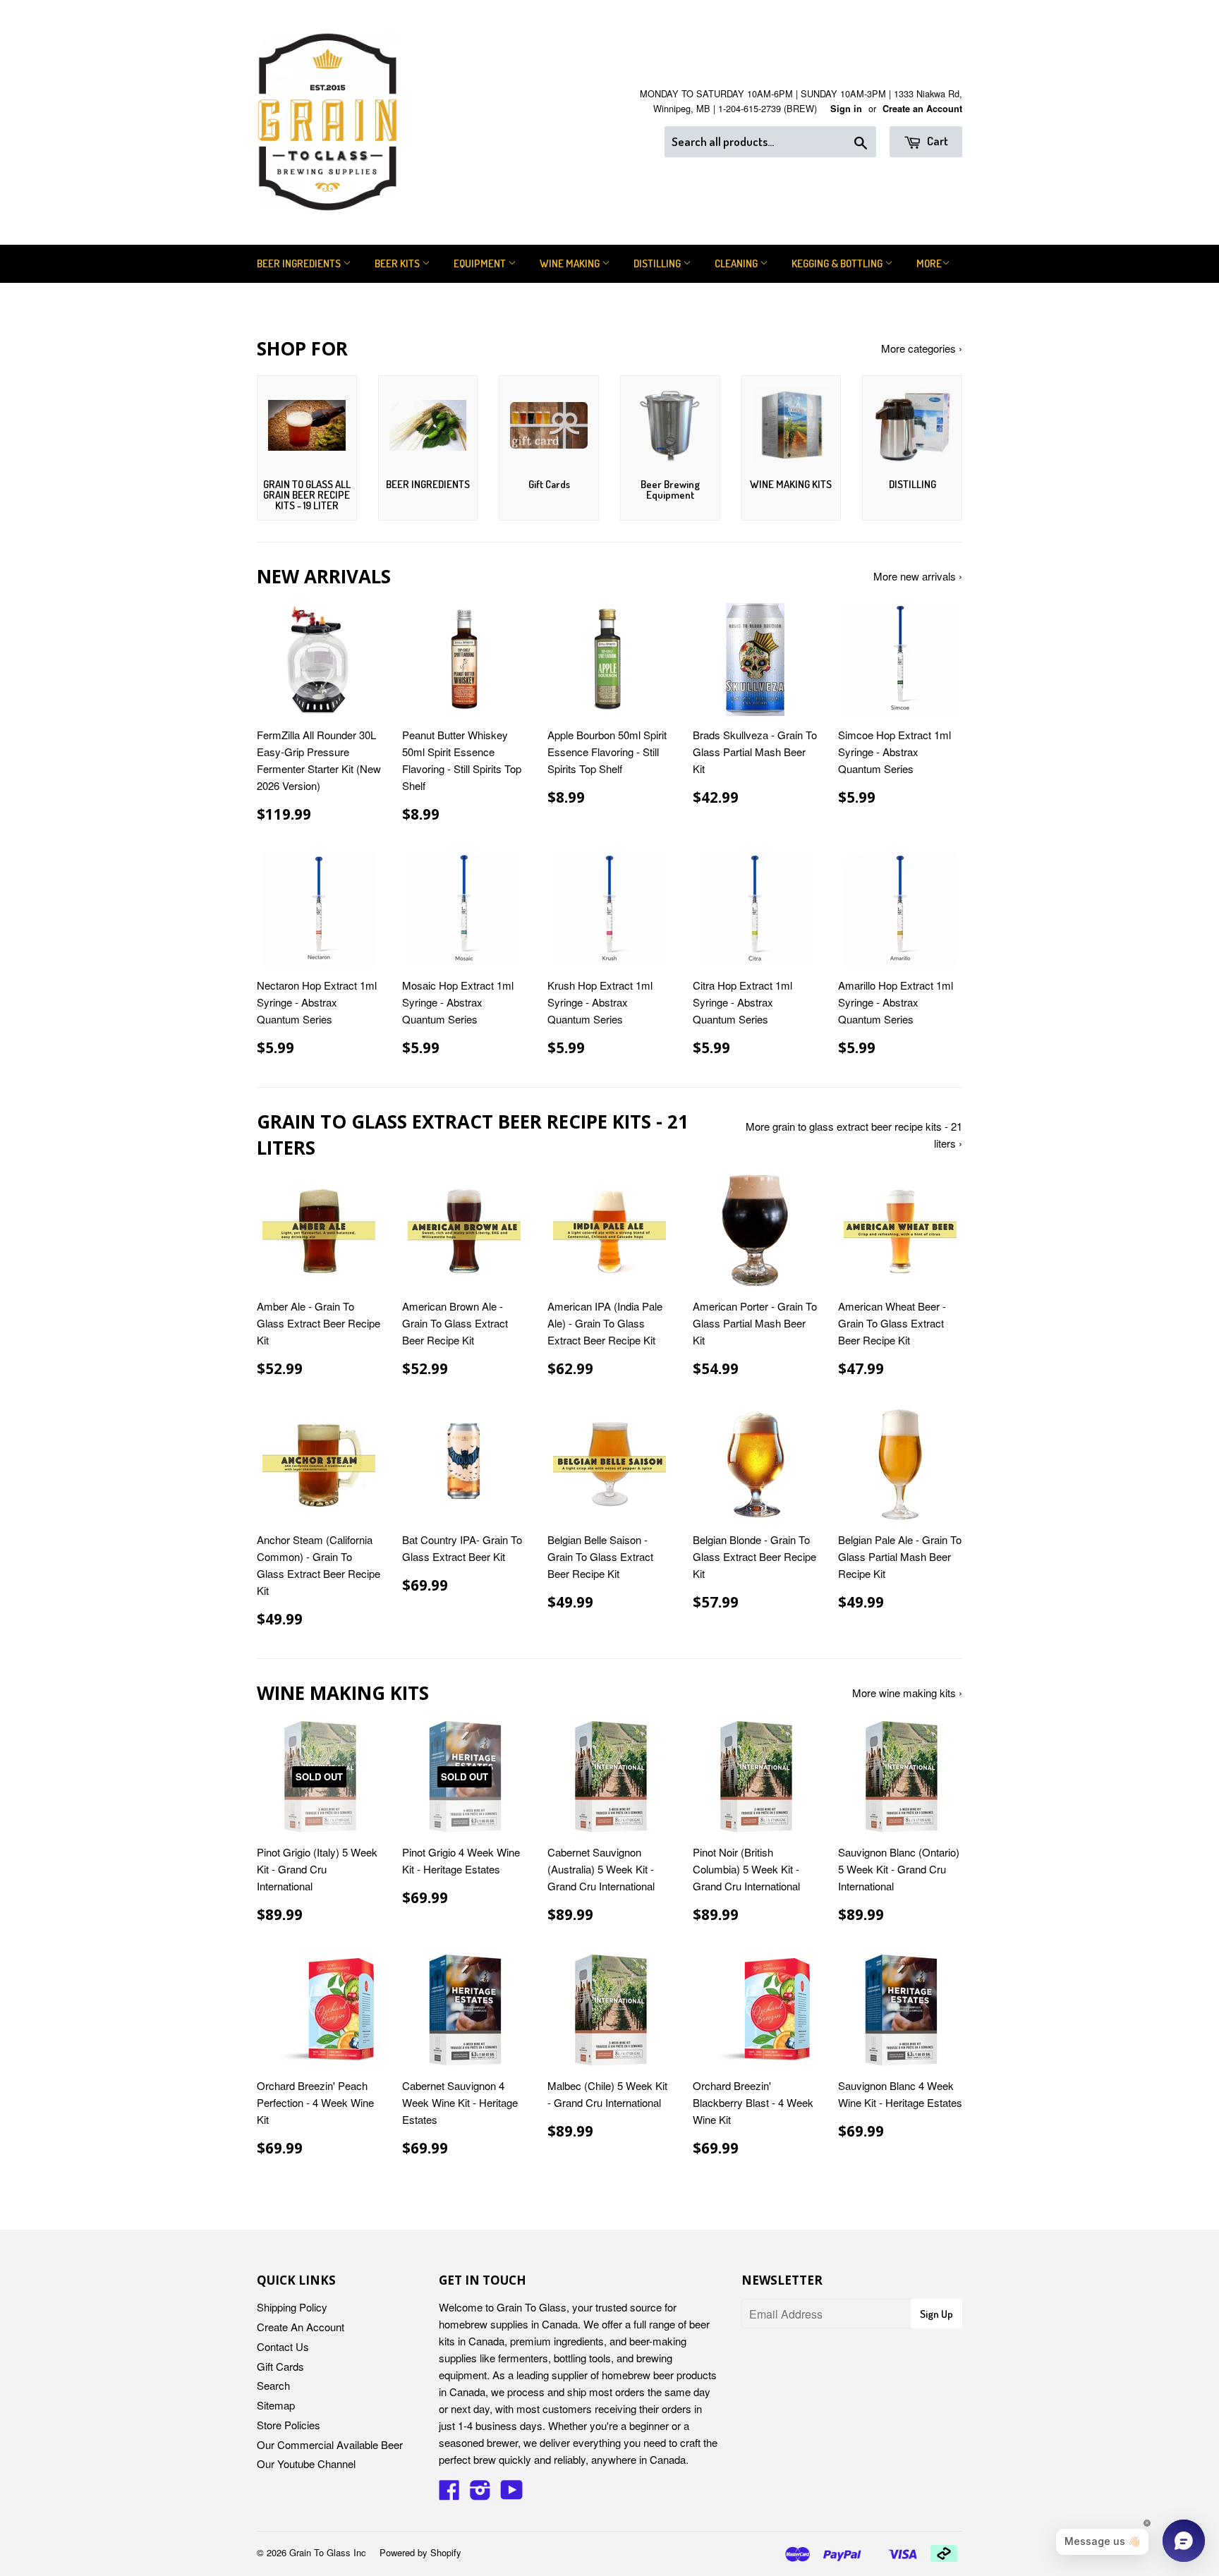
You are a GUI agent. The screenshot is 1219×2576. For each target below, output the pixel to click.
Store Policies (289, 2425)
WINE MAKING (571, 263)
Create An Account (301, 2327)
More (929, 263)
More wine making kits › (907, 1693)
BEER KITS (398, 263)
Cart (936, 141)
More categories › (922, 348)
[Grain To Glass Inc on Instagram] (480, 2494)
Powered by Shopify (420, 2552)
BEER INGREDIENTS (300, 263)
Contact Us (283, 2346)
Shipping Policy (292, 2307)
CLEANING (737, 263)
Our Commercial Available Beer (330, 2444)
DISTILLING (658, 263)
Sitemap (276, 2405)
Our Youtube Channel (306, 2463)
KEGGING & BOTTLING (838, 263)
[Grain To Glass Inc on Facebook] (449, 2494)
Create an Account (922, 109)
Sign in (846, 109)
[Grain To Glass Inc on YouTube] (512, 2494)
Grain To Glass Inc (328, 2552)
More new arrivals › (918, 576)
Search (273, 2385)
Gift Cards (280, 2366)
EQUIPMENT (481, 263)
